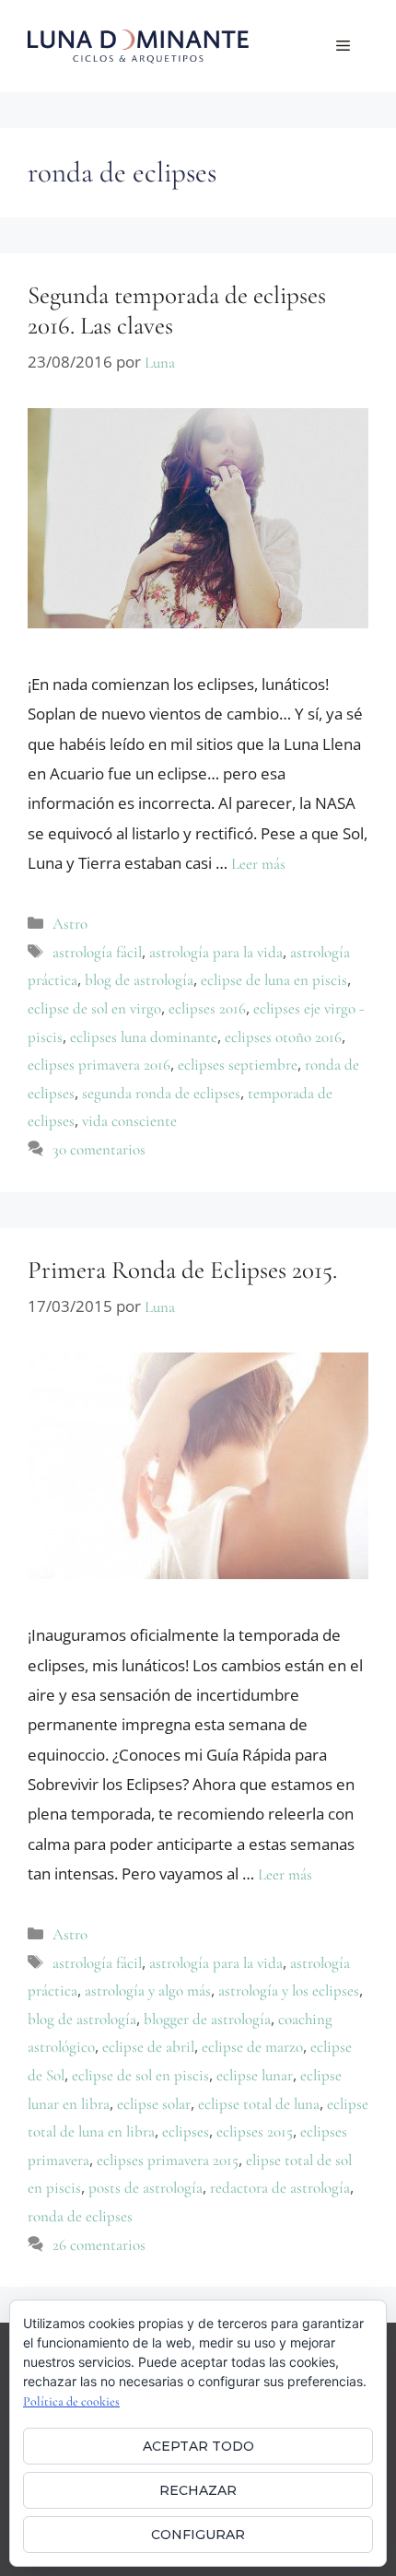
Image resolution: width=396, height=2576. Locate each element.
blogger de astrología (207, 2019)
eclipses (186, 2131)
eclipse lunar (255, 2075)
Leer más (258, 864)
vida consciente (129, 1121)
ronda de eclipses (80, 2216)
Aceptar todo (198, 2446)
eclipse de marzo (252, 2047)
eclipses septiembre (238, 1065)
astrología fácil (97, 952)
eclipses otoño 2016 (283, 1037)
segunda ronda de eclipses (161, 1093)
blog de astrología (139, 980)
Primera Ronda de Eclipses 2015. (182, 1270)
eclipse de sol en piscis (140, 2075)
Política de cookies (71, 2401)
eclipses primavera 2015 (168, 2160)
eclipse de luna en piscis (274, 980)
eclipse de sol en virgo (94, 1008)
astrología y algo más (148, 1991)
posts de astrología (146, 2188)
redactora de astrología (280, 2188)
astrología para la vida (216, 952)
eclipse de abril (148, 2047)
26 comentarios (99, 2245)
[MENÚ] (343, 46)
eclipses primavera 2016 (99, 1065)
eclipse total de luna (259, 2104)
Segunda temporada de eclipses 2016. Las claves (177, 310)
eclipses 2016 (207, 1008)
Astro (70, 924)
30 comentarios (99, 1149)
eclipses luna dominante (144, 1037)
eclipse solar (154, 2104)
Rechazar (198, 2490)
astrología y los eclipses (289, 1991)
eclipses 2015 (255, 2131)
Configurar (198, 2535)
